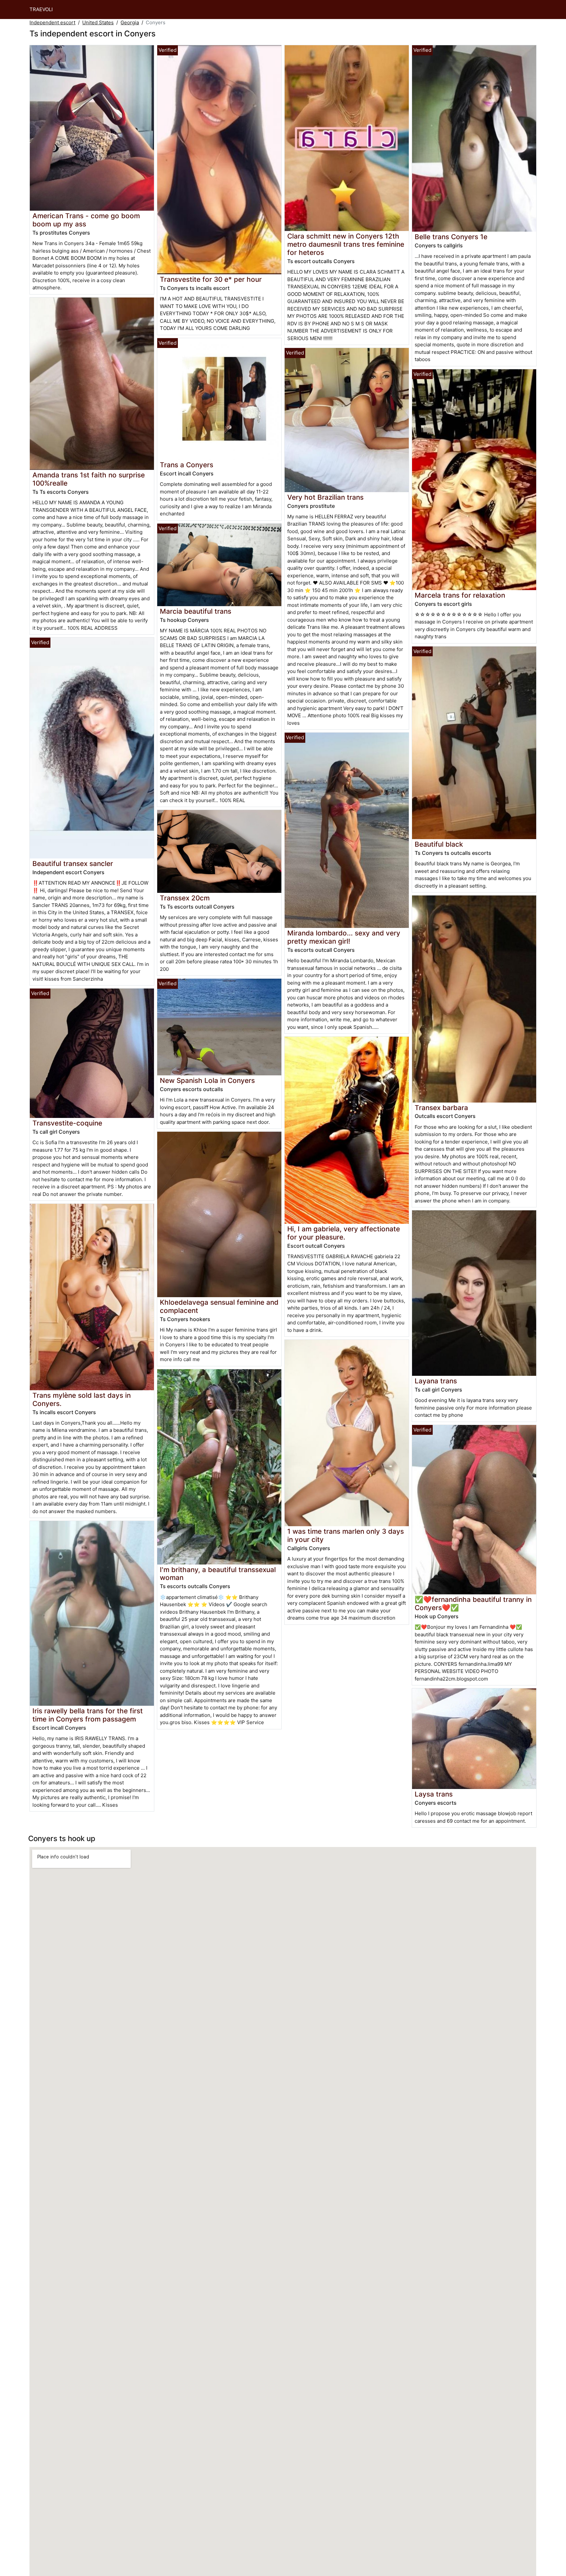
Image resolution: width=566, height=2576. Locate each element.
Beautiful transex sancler (73, 864)
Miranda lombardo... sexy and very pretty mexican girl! (344, 937)
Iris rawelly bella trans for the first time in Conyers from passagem (88, 1715)
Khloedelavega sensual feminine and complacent (219, 1306)
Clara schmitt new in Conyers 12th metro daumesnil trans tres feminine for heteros (346, 244)
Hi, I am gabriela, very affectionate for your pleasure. (344, 1233)
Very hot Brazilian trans (325, 497)
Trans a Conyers (187, 465)
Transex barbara (441, 1108)
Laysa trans (434, 1794)
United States (98, 22)
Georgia (130, 22)
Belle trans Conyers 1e (451, 237)
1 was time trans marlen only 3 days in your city (346, 1535)
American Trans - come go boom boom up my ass (86, 220)
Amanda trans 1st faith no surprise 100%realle (89, 479)
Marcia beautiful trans (196, 611)
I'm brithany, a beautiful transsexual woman (218, 1574)
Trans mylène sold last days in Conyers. (82, 1399)
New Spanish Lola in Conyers (207, 1080)
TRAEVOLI (41, 9)
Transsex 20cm (185, 898)
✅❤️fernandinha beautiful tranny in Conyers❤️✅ (473, 1604)
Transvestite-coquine (67, 1123)
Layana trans (436, 1381)
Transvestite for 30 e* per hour (211, 279)
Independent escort (52, 22)
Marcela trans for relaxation (460, 595)
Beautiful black (439, 844)
